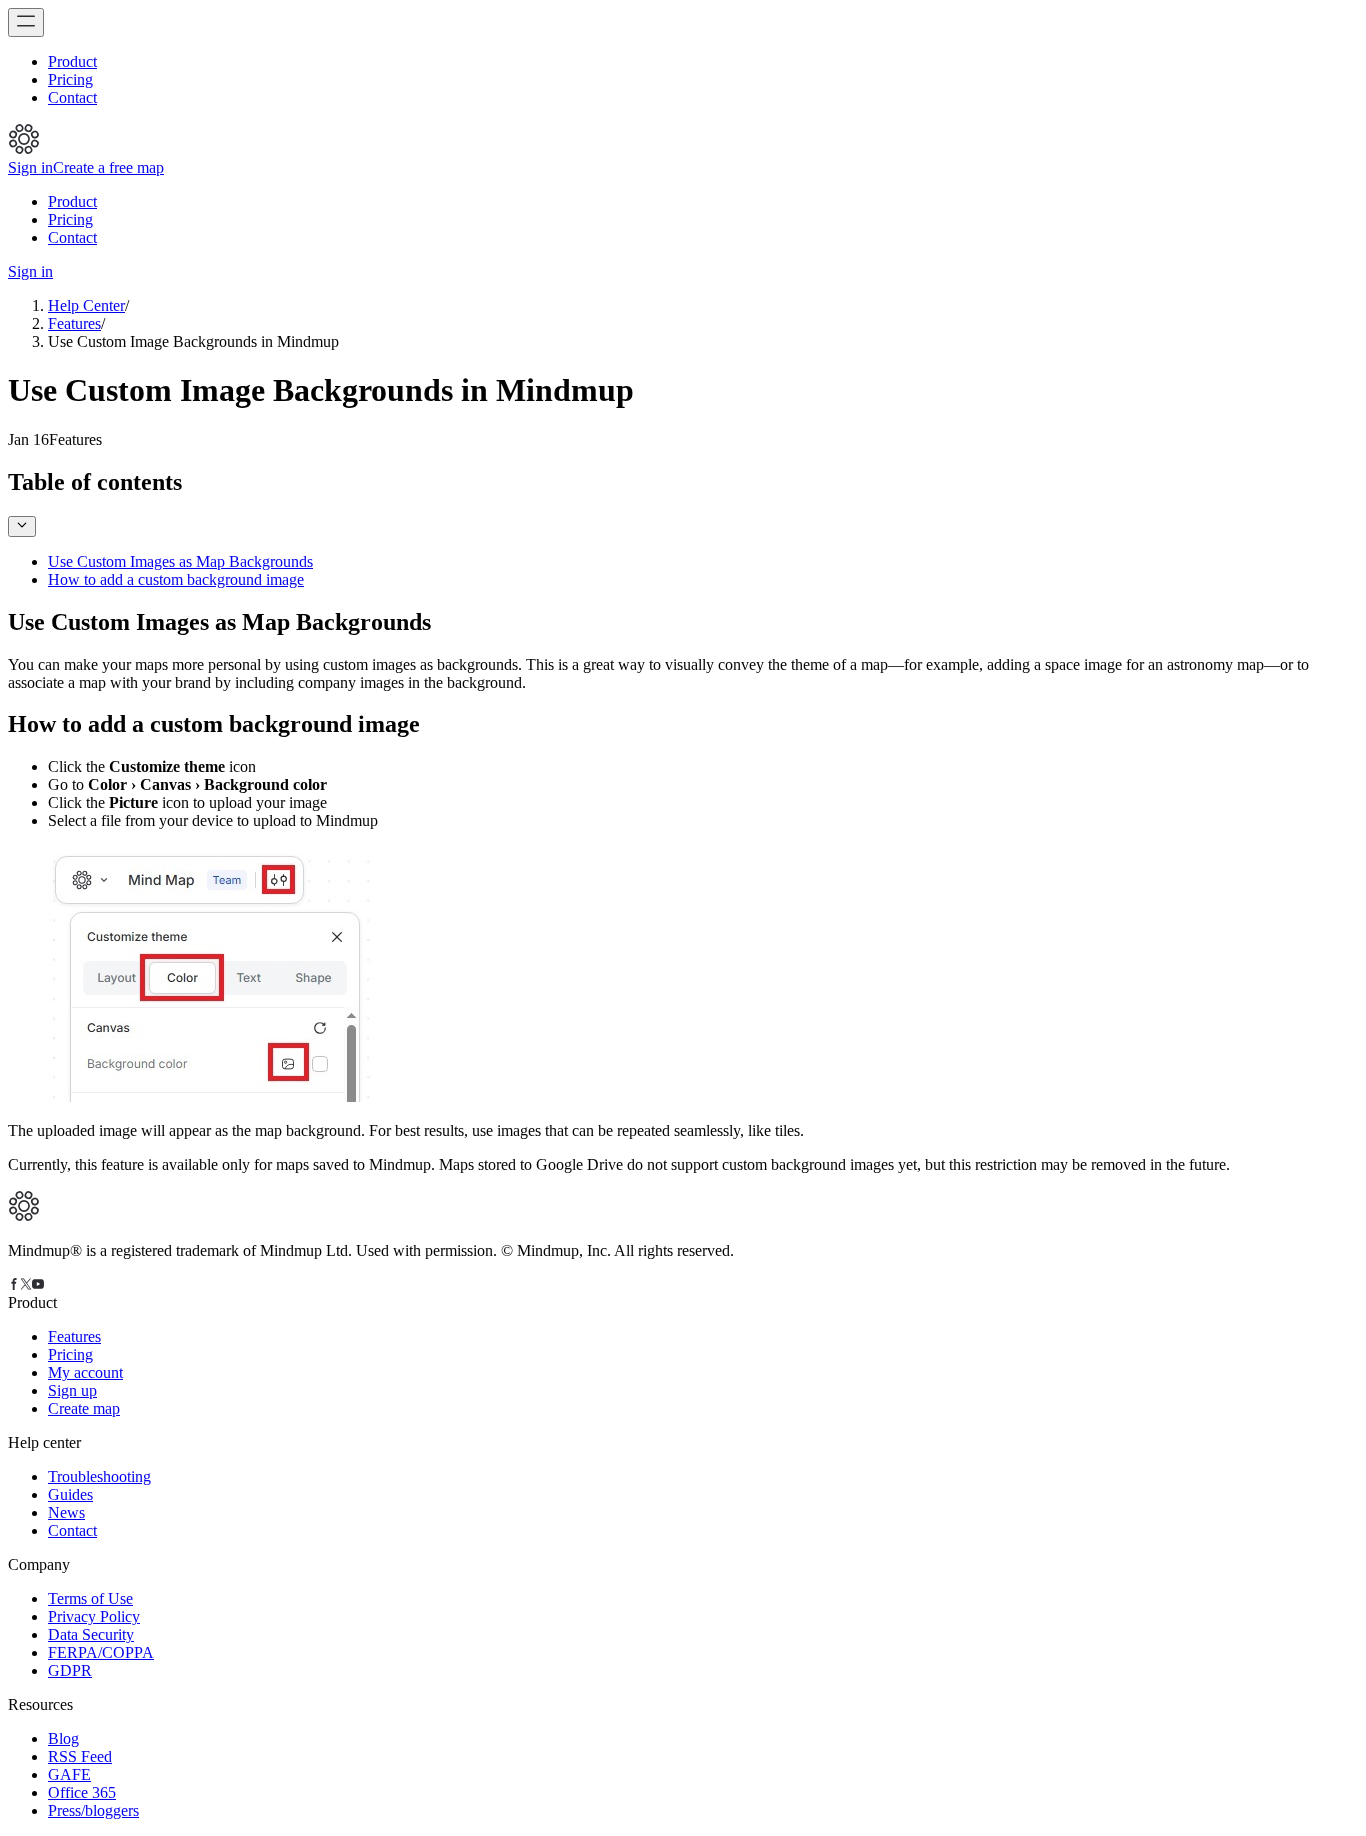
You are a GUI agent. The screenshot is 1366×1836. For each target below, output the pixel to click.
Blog (63, 1738)
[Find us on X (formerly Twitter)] (26, 1284)
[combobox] (22, 526)
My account (85, 1372)
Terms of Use (90, 1598)
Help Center (86, 305)
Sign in (30, 167)
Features (74, 323)
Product (72, 61)
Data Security (91, 1634)
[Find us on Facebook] (14, 1284)
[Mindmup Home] (24, 1216)
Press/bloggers (93, 1810)
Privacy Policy (94, 1616)
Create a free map (108, 167)
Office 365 (82, 1792)
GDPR (70, 1670)
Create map (84, 1408)
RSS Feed (80, 1756)
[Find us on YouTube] (38, 1284)
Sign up (72, 1390)
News (66, 1512)
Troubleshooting (99, 1476)
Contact (72, 97)
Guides (70, 1494)
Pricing (70, 79)
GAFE (69, 1774)
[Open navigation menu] (26, 22)
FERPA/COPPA (101, 1652)
